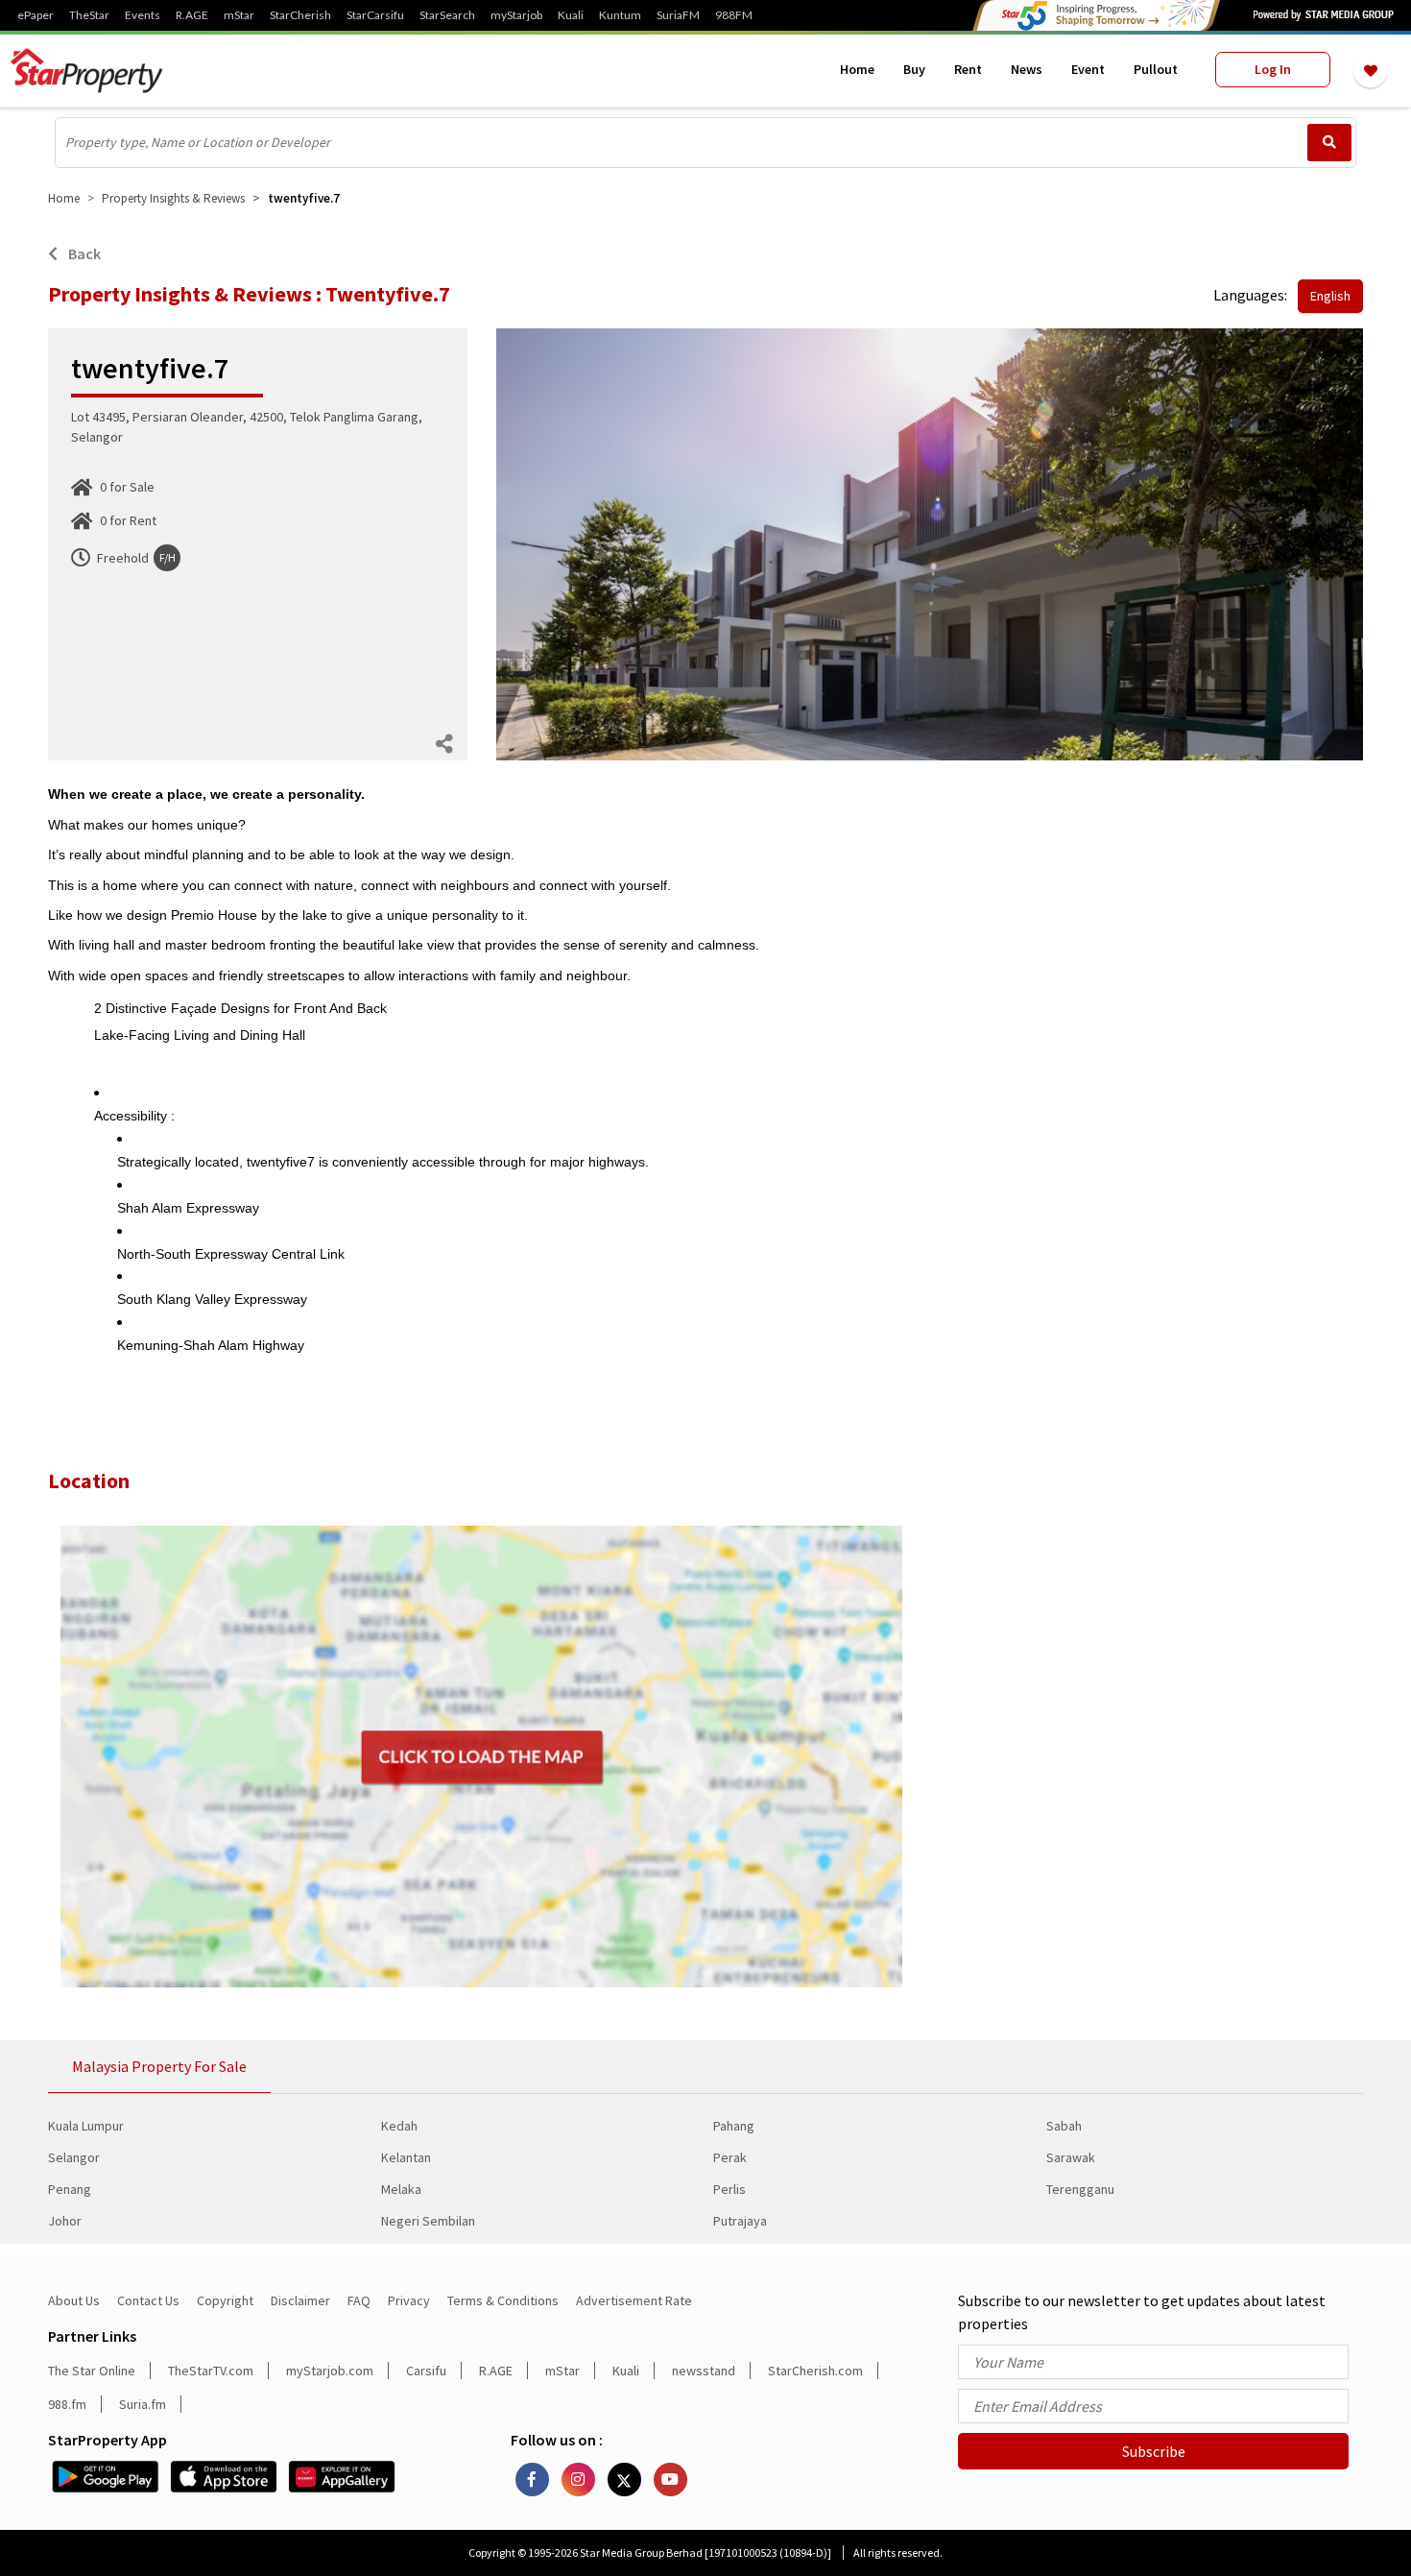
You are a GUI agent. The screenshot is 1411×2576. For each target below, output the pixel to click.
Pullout (1156, 69)
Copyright (225, 2300)
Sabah (1064, 2126)
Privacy (409, 2300)
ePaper (36, 15)
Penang (70, 2189)
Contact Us (148, 2300)
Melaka (401, 2189)
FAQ (359, 2300)
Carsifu (426, 2371)
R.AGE (192, 15)
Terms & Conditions (503, 2300)
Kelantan (406, 2157)
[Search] (1329, 143)
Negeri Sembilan (428, 2221)
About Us (74, 2300)
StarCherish (300, 15)
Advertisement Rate (634, 2300)
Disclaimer (300, 2300)
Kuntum (620, 15)
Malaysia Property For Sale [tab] (159, 2066)
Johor (65, 2221)
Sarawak (1071, 2157)
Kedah (399, 2126)
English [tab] (1330, 296)
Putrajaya (740, 2221)
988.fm (67, 2404)
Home (857, 69)
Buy (914, 69)
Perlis (729, 2189)
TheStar (89, 15)
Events (143, 15)
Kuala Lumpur (86, 2126)
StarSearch (447, 15)
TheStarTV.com (211, 2371)
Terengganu (1080, 2189)
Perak (730, 2157)
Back (83, 253)
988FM (734, 15)
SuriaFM (678, 15)
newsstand (704, 2371)
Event (1088, 69)
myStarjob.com (330, 2371)
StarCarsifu (375, 15)
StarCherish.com (815, 2371)
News (1027, 69)
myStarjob (516, 15)
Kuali (571, 15)
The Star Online (92, 2371)
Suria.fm (143, 2404)
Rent (968, 69)
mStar (239, 15)
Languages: (1250, 295)
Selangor (74, 2157)
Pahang (734, 2126)
